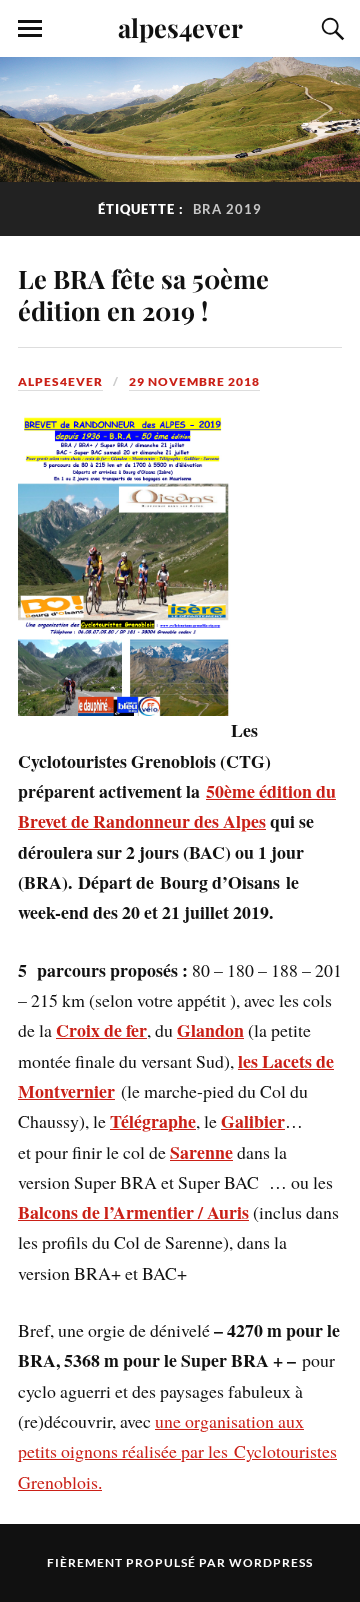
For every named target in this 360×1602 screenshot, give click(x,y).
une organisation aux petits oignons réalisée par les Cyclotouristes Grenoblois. (177, 1451)
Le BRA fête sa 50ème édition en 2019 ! (143, 294)
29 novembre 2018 (194, 381)
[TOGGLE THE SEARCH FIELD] (330, 29)
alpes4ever (180, 27)
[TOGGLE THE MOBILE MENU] (30, 29)
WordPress (271, 1562)
